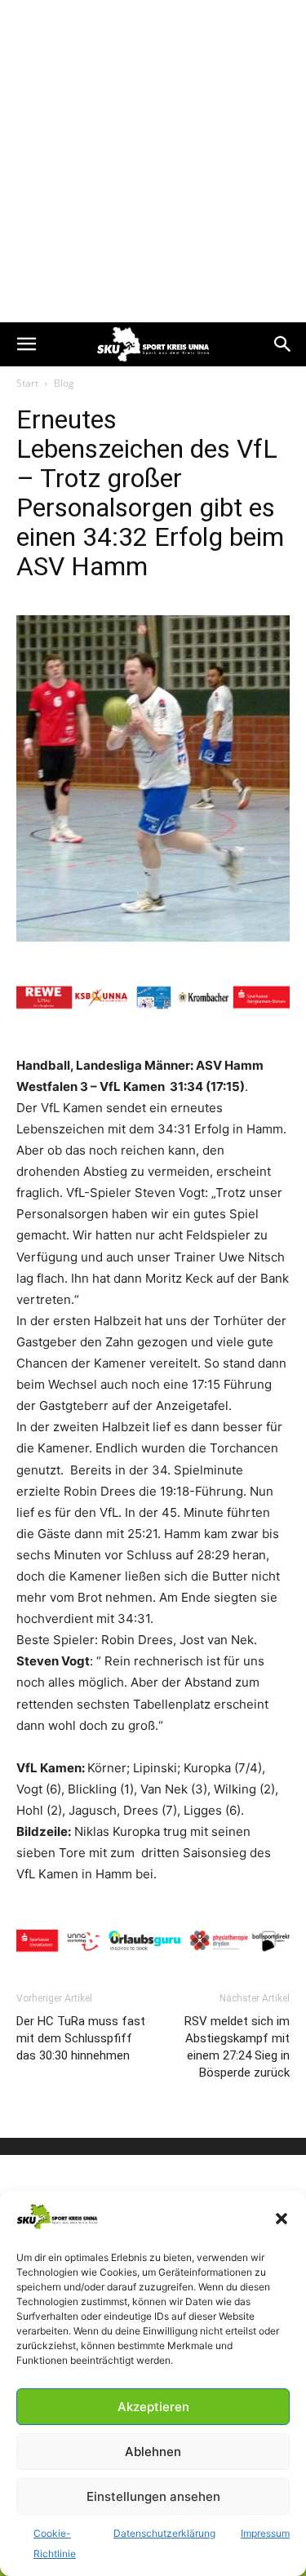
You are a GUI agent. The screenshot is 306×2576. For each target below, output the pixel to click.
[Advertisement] (153, 161)
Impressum (265, 2533)
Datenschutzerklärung (164, 2533)
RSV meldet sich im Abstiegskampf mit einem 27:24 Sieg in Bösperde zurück (237, 2047)
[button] (282, 2219)
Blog (64, 383)
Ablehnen (153, 2452)
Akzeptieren (153, 2407)
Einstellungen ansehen (153, 2496)
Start (27, 383)
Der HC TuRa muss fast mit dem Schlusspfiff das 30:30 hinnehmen (81, 2038)
